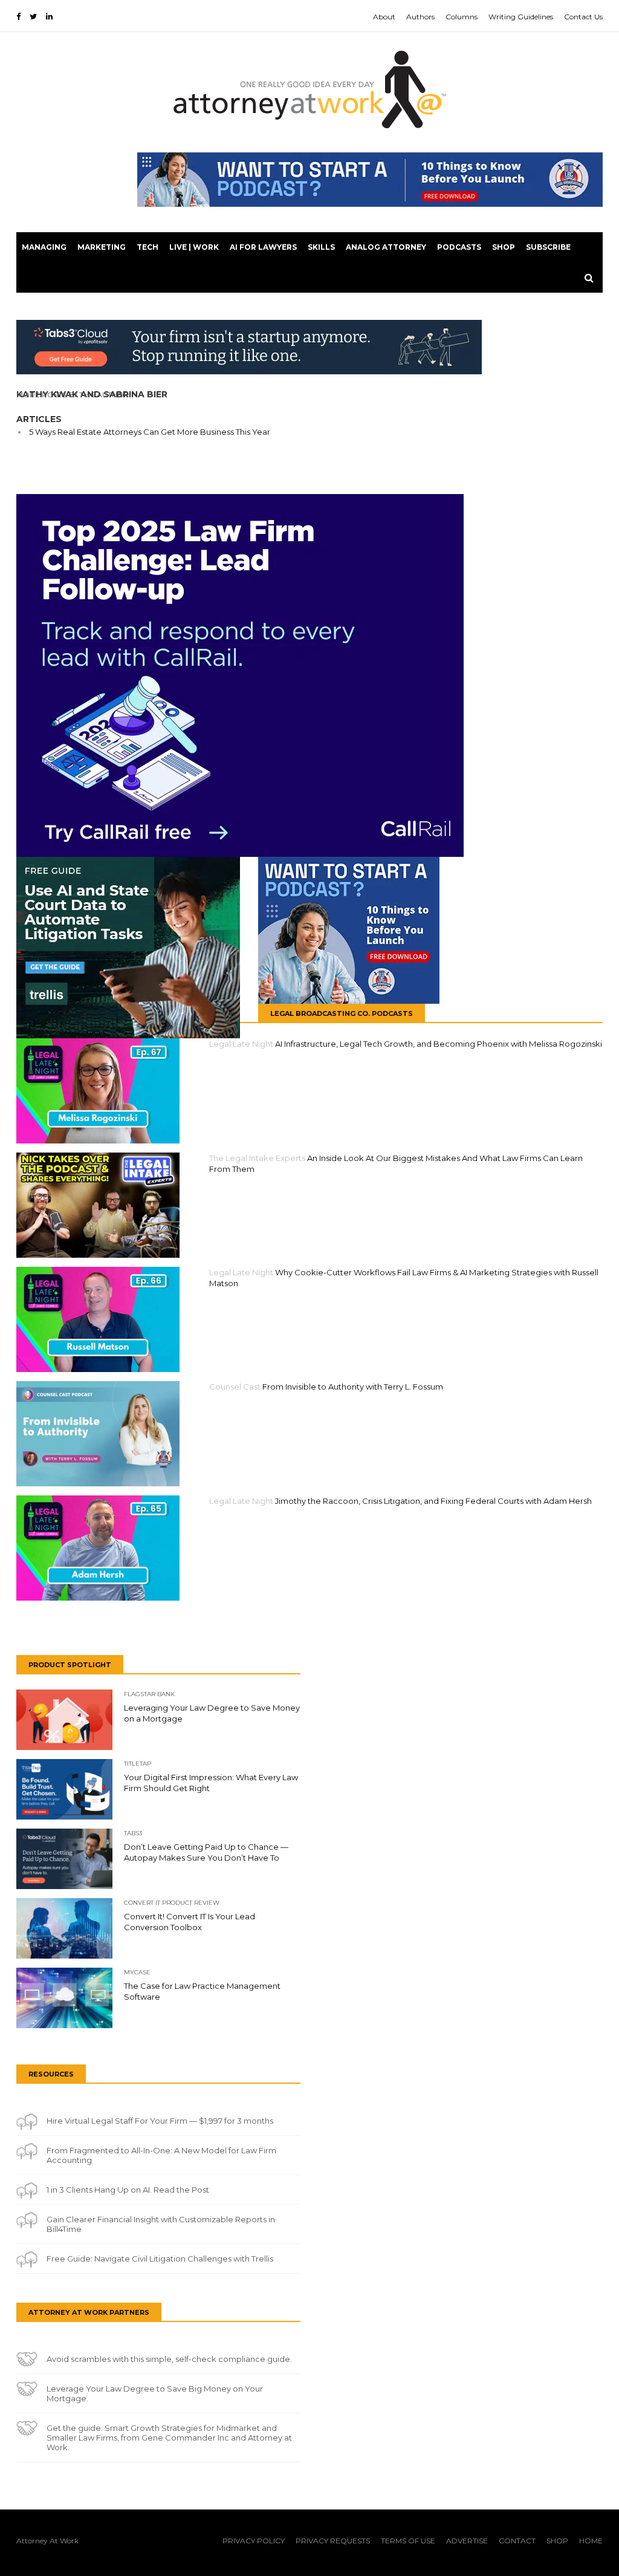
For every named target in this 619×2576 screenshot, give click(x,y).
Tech (147, 247)
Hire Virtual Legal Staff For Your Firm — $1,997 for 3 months (160, 2121)
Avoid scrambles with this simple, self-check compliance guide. (169, 2359)
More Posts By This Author (73, 395)
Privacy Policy (254, 2541)
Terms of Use (408, 2541)
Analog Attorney (386, 247)
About (384, 17)
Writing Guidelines (521, 17)
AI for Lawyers (263, 247)
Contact (517, 2541)
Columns (462, 17)
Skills (321, 247)
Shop (504, 247)
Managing (44, 247)
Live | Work (194, 247)
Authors (420, 17)
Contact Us (583, 17)
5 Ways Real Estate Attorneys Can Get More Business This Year (150, 432)
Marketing (102, 247)
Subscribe (548, 247)
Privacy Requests (333, 2541)
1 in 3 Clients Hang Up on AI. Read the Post (128, 2190)
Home (591, 2541)
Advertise (467, 2541)
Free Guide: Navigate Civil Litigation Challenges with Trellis (160, 2259)
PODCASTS (459, 247)
